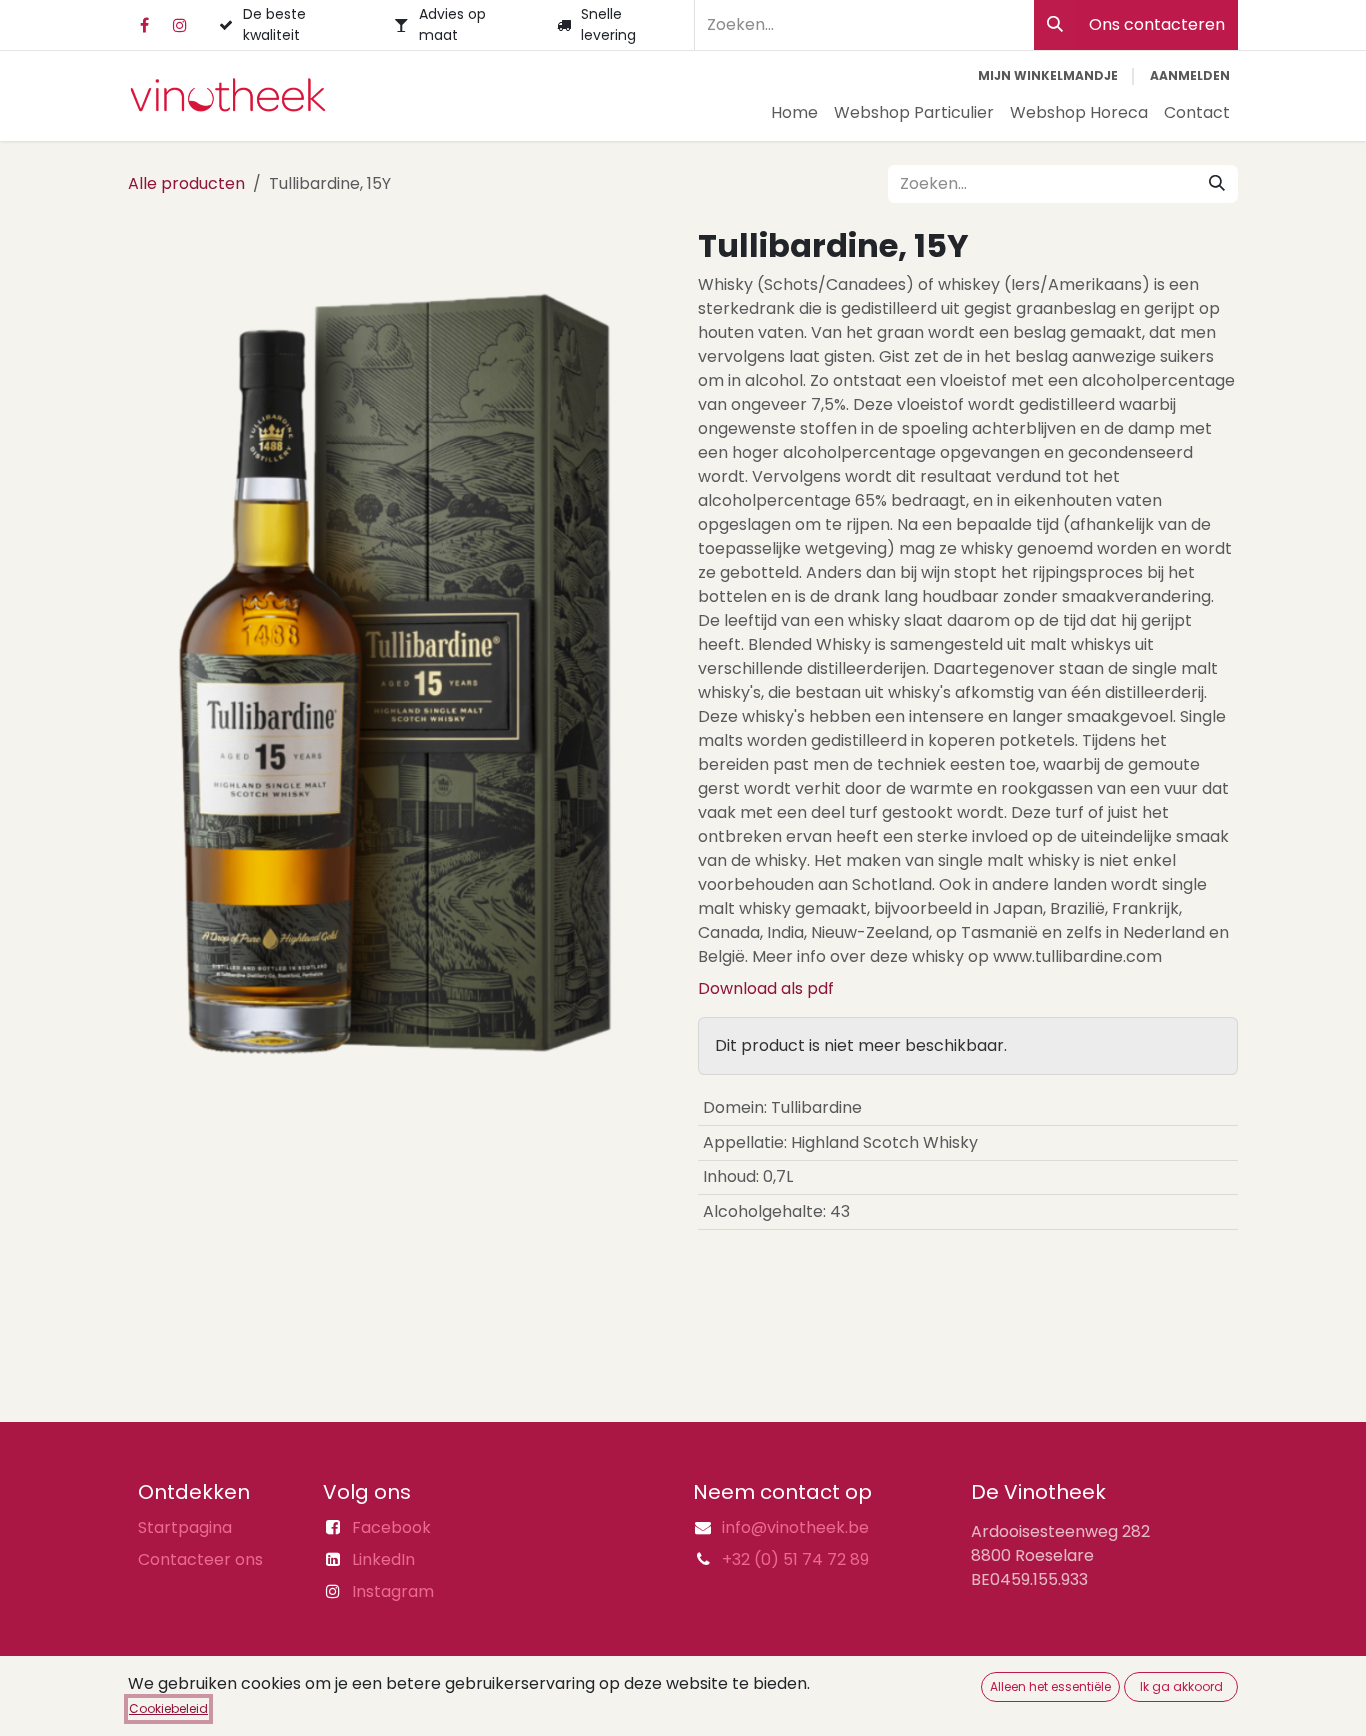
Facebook (391, 1527)
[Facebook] (144, 25)
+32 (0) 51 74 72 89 (795, 1559)
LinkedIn (383, 1559)
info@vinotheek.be (795, 1527)
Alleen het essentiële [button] (1050, 1686)
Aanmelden (1190, 75)
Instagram (393, 1591)
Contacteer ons (200, 1559)
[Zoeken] (1055, 25)
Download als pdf (766, 988)
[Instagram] (180, 25)
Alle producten (186, 183)
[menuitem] (794, 113)
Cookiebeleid (168, 1708)
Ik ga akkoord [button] (1181, 1686)
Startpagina (185, 1527)
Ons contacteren (1157, 24)
